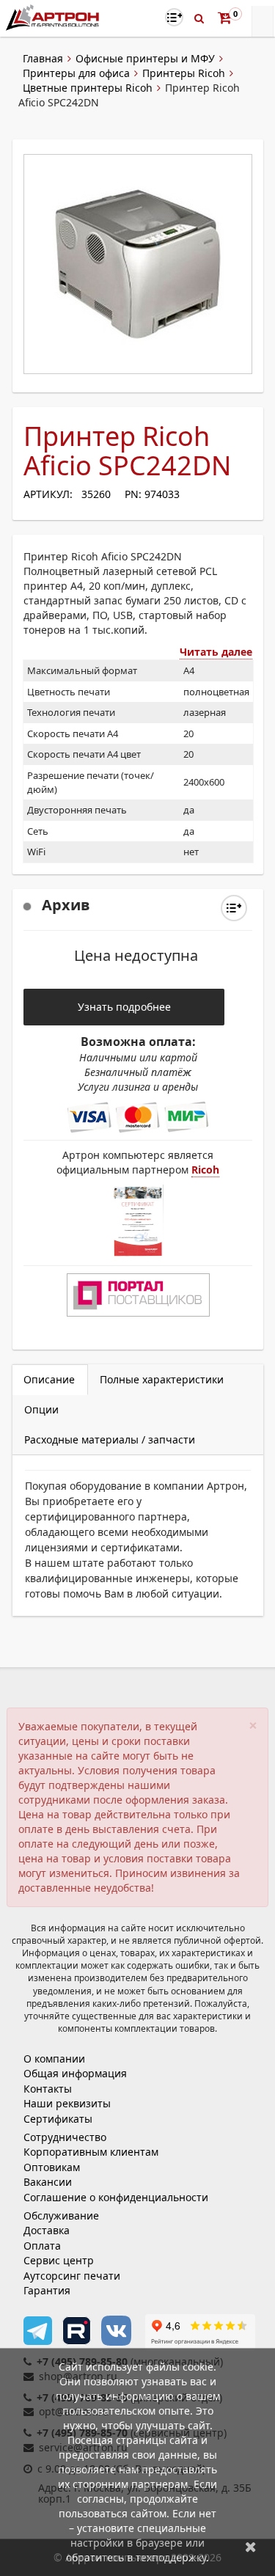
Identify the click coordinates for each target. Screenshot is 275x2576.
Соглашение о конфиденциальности (116, 2197)
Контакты (48, 2089)
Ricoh (205, 1170)
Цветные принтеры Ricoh (88, 88)
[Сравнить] (234, 908)
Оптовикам (52, 2167)
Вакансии (48, 2182)
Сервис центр (59, 2260)
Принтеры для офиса (76, 73)
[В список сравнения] (174, 17)
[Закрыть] (251, 2546)
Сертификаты (58, 2119)
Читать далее (216, 652)
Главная (43, 58)
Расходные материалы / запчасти (110, 1439)
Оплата (42, 2246)
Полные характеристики (162, 1379)
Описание (49, 1379)
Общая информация (75, 2073)
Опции (41, 1409)
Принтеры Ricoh (184, 73)
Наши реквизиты (67, 2103)
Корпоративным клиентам (91, 2152)
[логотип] (54, 17)
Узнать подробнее (124, 1007)
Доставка (47, 2230)
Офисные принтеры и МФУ (145, 58)
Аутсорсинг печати (72, 2276)
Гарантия (47, 2290)
